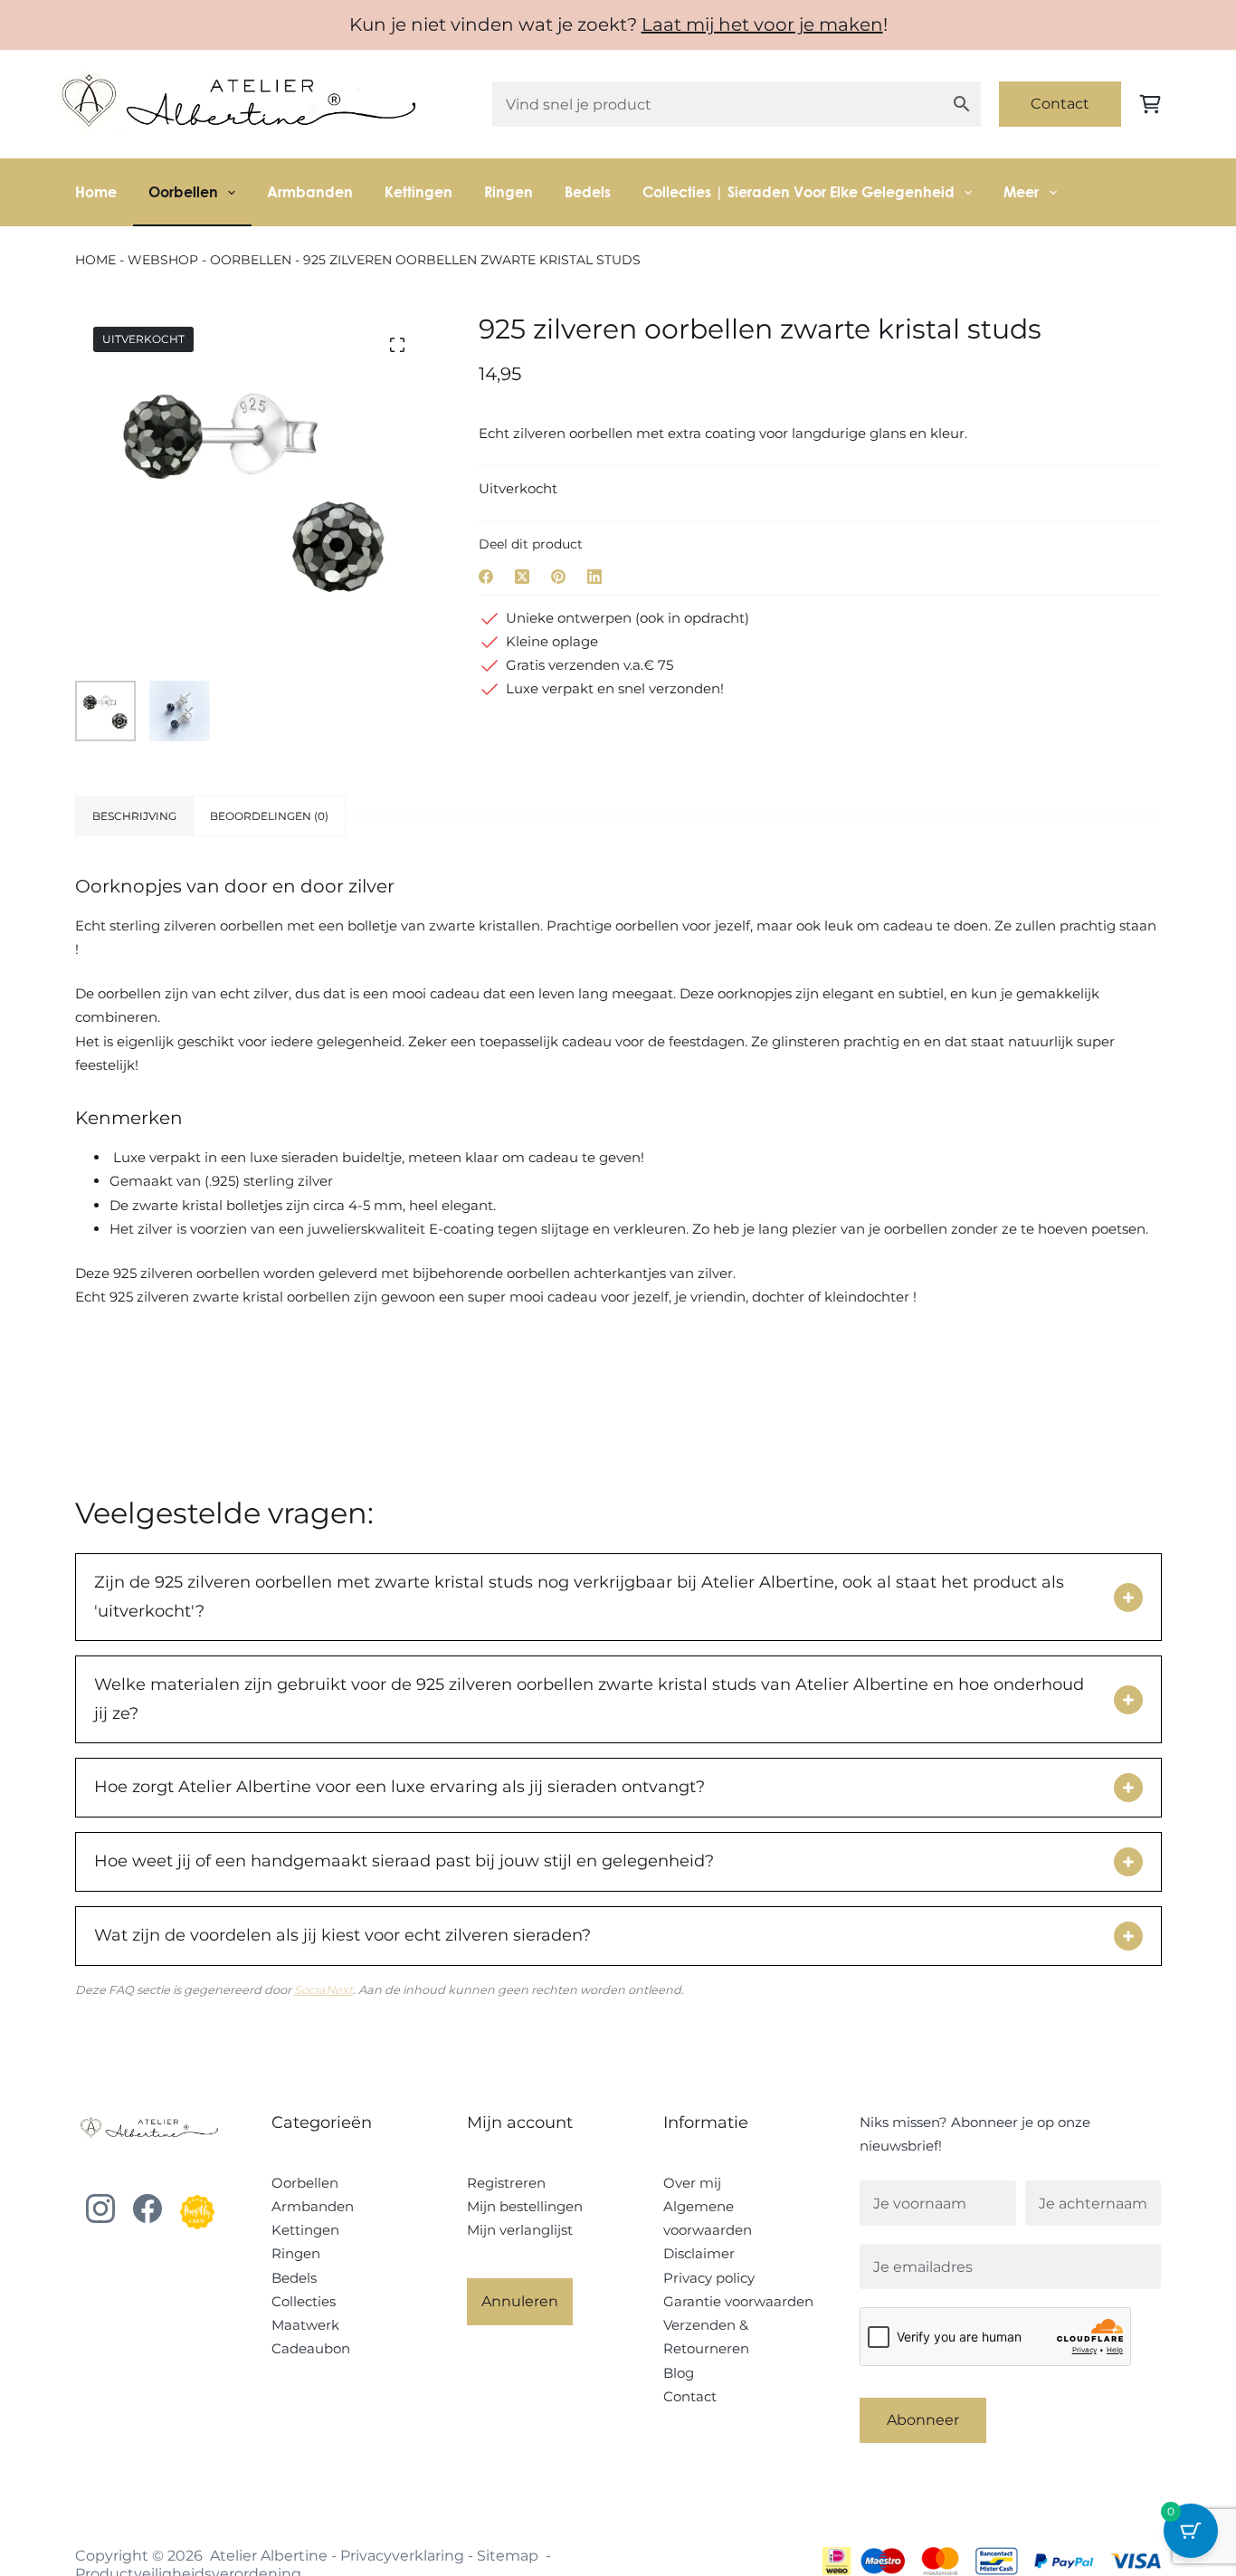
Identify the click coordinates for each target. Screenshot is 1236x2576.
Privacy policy (709, 2278)
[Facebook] (486, 577)
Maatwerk (305, 2325)
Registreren (506, 2183)
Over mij (692, 2183)
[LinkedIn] (594, 577)
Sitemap (508, 2556)
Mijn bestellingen (525, 2206)
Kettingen (418, 191)
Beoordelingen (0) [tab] (269, 816)
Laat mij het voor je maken (762, 24)
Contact (1060, 104)
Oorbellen (183, 191)
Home (96, 191)
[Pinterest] (558, 577)
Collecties (304, 2301)
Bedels (588, 191)
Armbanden (310, 191)
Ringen (509, 191)
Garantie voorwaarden (738, 2301)
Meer (1021, 191)
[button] (1128, 1598)
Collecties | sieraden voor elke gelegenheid (799, 191)
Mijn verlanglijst (520, 2230)
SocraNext (323, 1990)
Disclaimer (699, 2253)
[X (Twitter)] (522, 577)
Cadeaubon (311, 2348)
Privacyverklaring (402, 2556)
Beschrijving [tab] (134, 816)
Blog (679, 2373)
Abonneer (923, 2420)
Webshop (163, 260)
